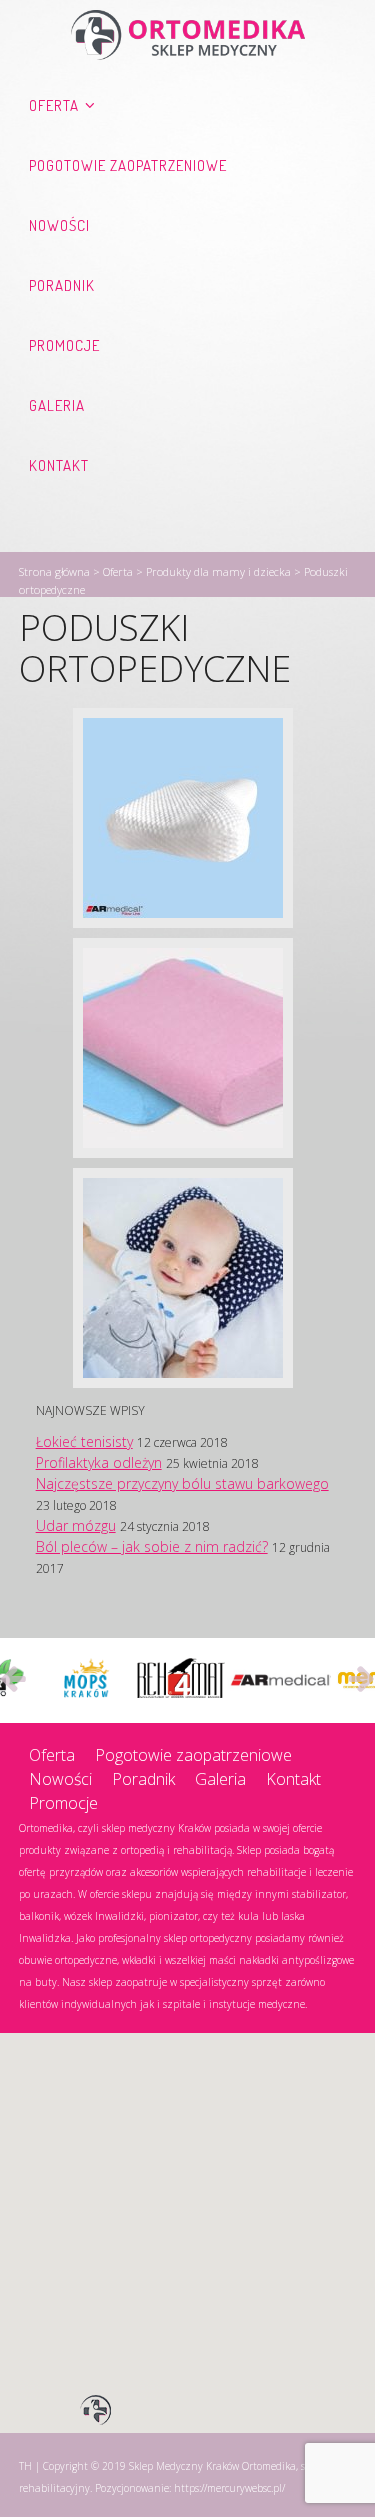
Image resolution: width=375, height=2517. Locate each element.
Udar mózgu (76, 1525)
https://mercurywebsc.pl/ (229, 2488)
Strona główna (54, 571)
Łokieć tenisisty (84, 1441)
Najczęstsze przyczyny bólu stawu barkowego (182, 1483)
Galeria (57, 405)
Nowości (59, 225)
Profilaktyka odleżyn (99, 1462)
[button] (96, 2411)
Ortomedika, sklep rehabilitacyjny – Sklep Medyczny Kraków (188, 35)
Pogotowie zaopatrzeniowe (128, 165)
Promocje (64, 345)
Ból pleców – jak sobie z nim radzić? (152, 1546)
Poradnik (62, 285)
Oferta (54, 105)
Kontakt (59, 465)
